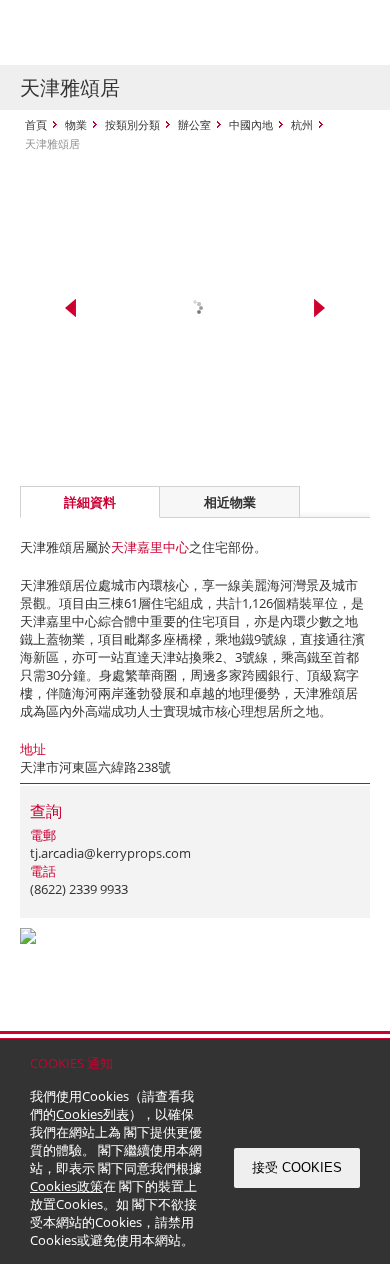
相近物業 (230, 502)
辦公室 (194, 124)
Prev (70, 308)
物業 (76, 124)
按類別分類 (132, 124)
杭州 (302, 124)
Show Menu (350, 33)
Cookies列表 (92, 1114)
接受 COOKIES (297, 1167)
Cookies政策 (66, 1186)
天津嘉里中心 (150, 547)
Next (319, 308)
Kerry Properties (141, 32)
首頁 (36, 124)
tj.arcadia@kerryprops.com (110, 853)
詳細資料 (90, 502)
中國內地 (251, 124)
